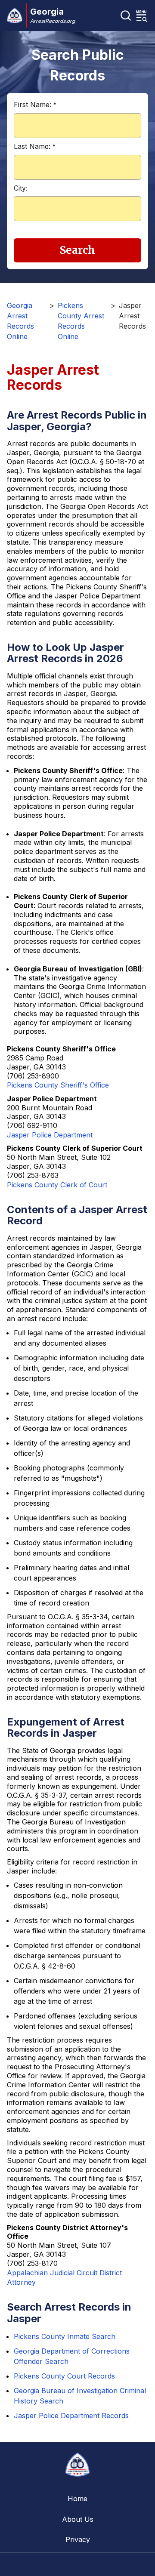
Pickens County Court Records (64, 2376)
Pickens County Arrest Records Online (81, 321)
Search (77, 250)
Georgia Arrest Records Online (20, 321)
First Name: (35, 105)
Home (77, 2499)
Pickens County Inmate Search (65, 2336)
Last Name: (35, 146)
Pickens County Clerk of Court (57, 1185)
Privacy (78, 2539)
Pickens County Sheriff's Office (58, 1085)
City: (21, 188)
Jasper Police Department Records (71, 2416)
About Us (78, 2519)
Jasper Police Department (50, 1135)
